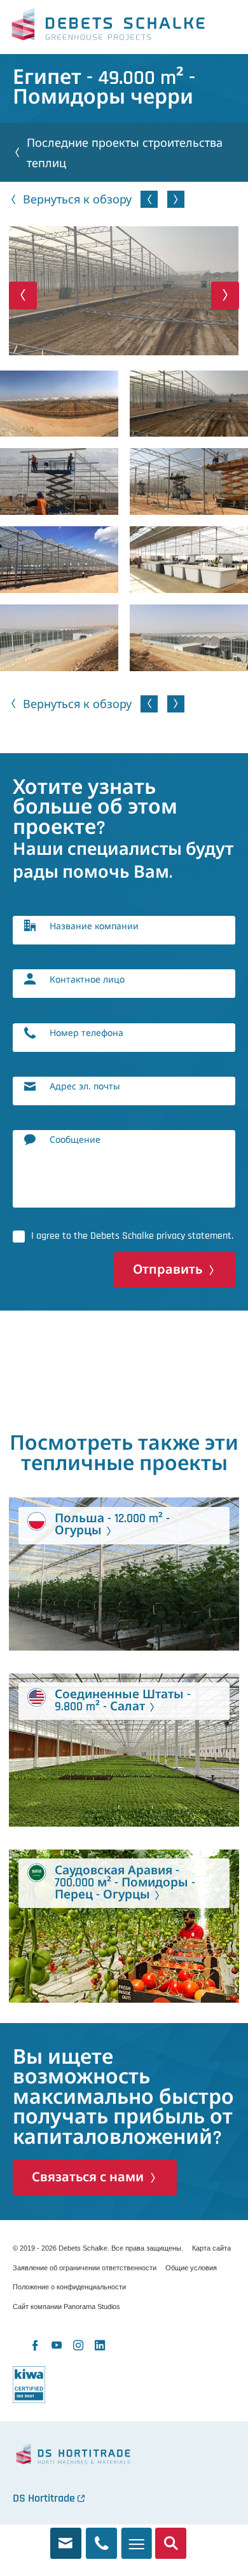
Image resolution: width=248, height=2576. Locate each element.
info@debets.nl (66, 2538)
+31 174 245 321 (101, 2538)
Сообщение (75, 1139)
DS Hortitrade (44, 2498)
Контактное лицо (87, 979)
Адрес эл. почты (85, 1086)
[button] (23, 295)
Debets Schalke (108, 27)
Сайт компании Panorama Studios (66, 2307)
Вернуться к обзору (77, 199)
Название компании (94, 926)
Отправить (168, 1270)
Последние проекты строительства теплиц (125, 153)
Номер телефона (86, 1032)
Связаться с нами (88, 2177)
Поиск (171, 2538)
